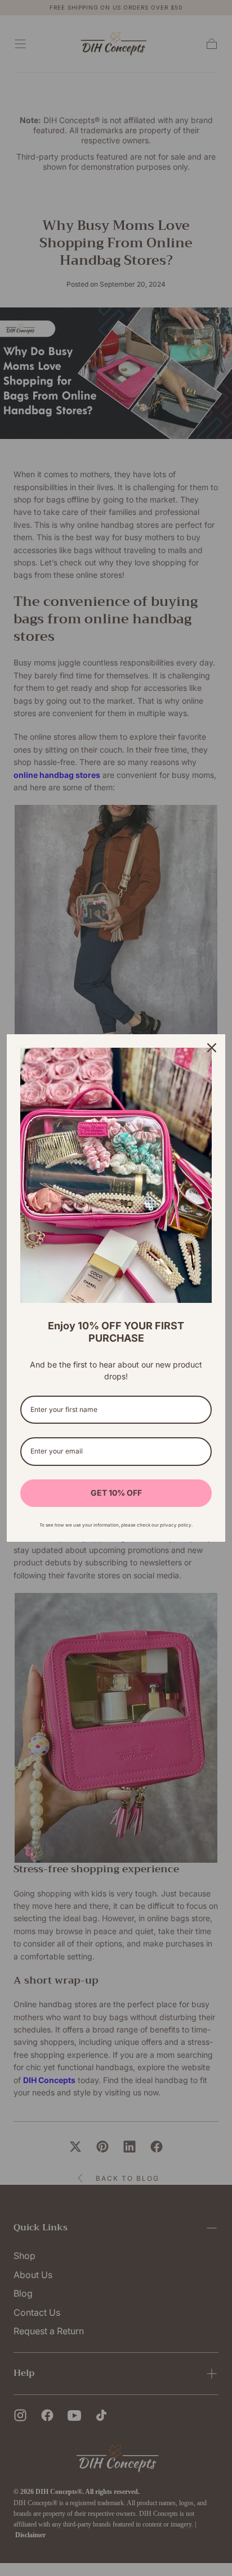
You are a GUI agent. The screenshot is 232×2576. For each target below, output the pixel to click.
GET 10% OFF (116, 1493)
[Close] (212, 1048)
